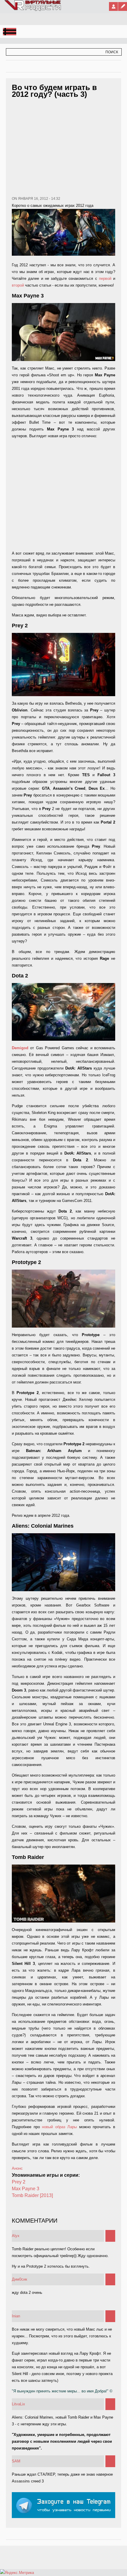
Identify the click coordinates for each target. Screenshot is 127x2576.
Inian (16, 2316)
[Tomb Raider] (63, 1894)
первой (106, 278)
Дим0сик (19, 2279)
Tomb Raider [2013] (32, 2195)
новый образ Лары (59, 2127)
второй (18, 285)
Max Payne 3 (26, 2189)
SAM (16, 2461)
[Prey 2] (63, 664)
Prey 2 (19, 2182)
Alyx (16, 2236)
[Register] (123, 6)
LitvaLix (18, 2404)
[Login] (113, 6)
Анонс (17, 2168)
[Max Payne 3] (63, 332)
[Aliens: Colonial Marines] (63, 1562)
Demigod (21, 1048)
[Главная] (33, 10)
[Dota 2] (63, 1012)
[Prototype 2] (63, 1299)
